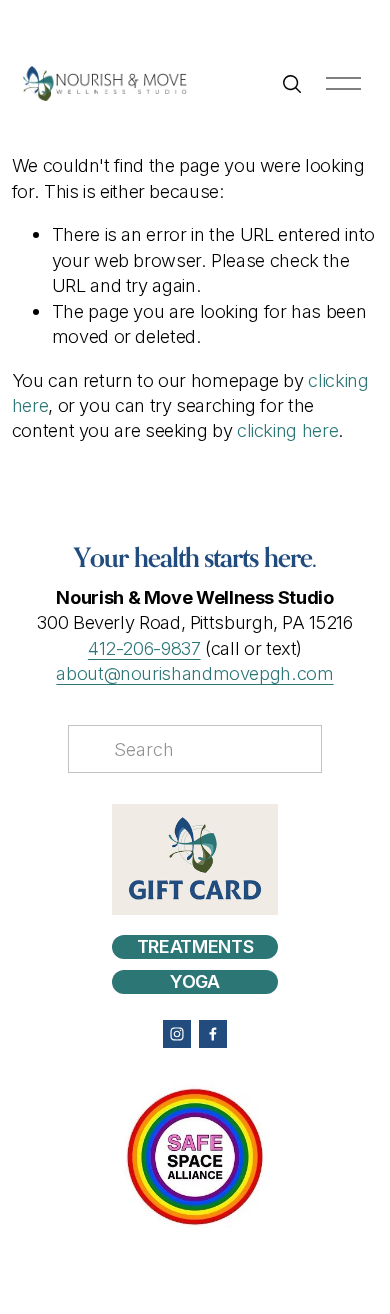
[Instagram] (177, 1034)
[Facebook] (213, 1034)
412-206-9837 (144, 648)
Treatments (195, 946)
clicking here (287, 430)
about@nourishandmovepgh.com (194, 673)
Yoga (195, 981)
